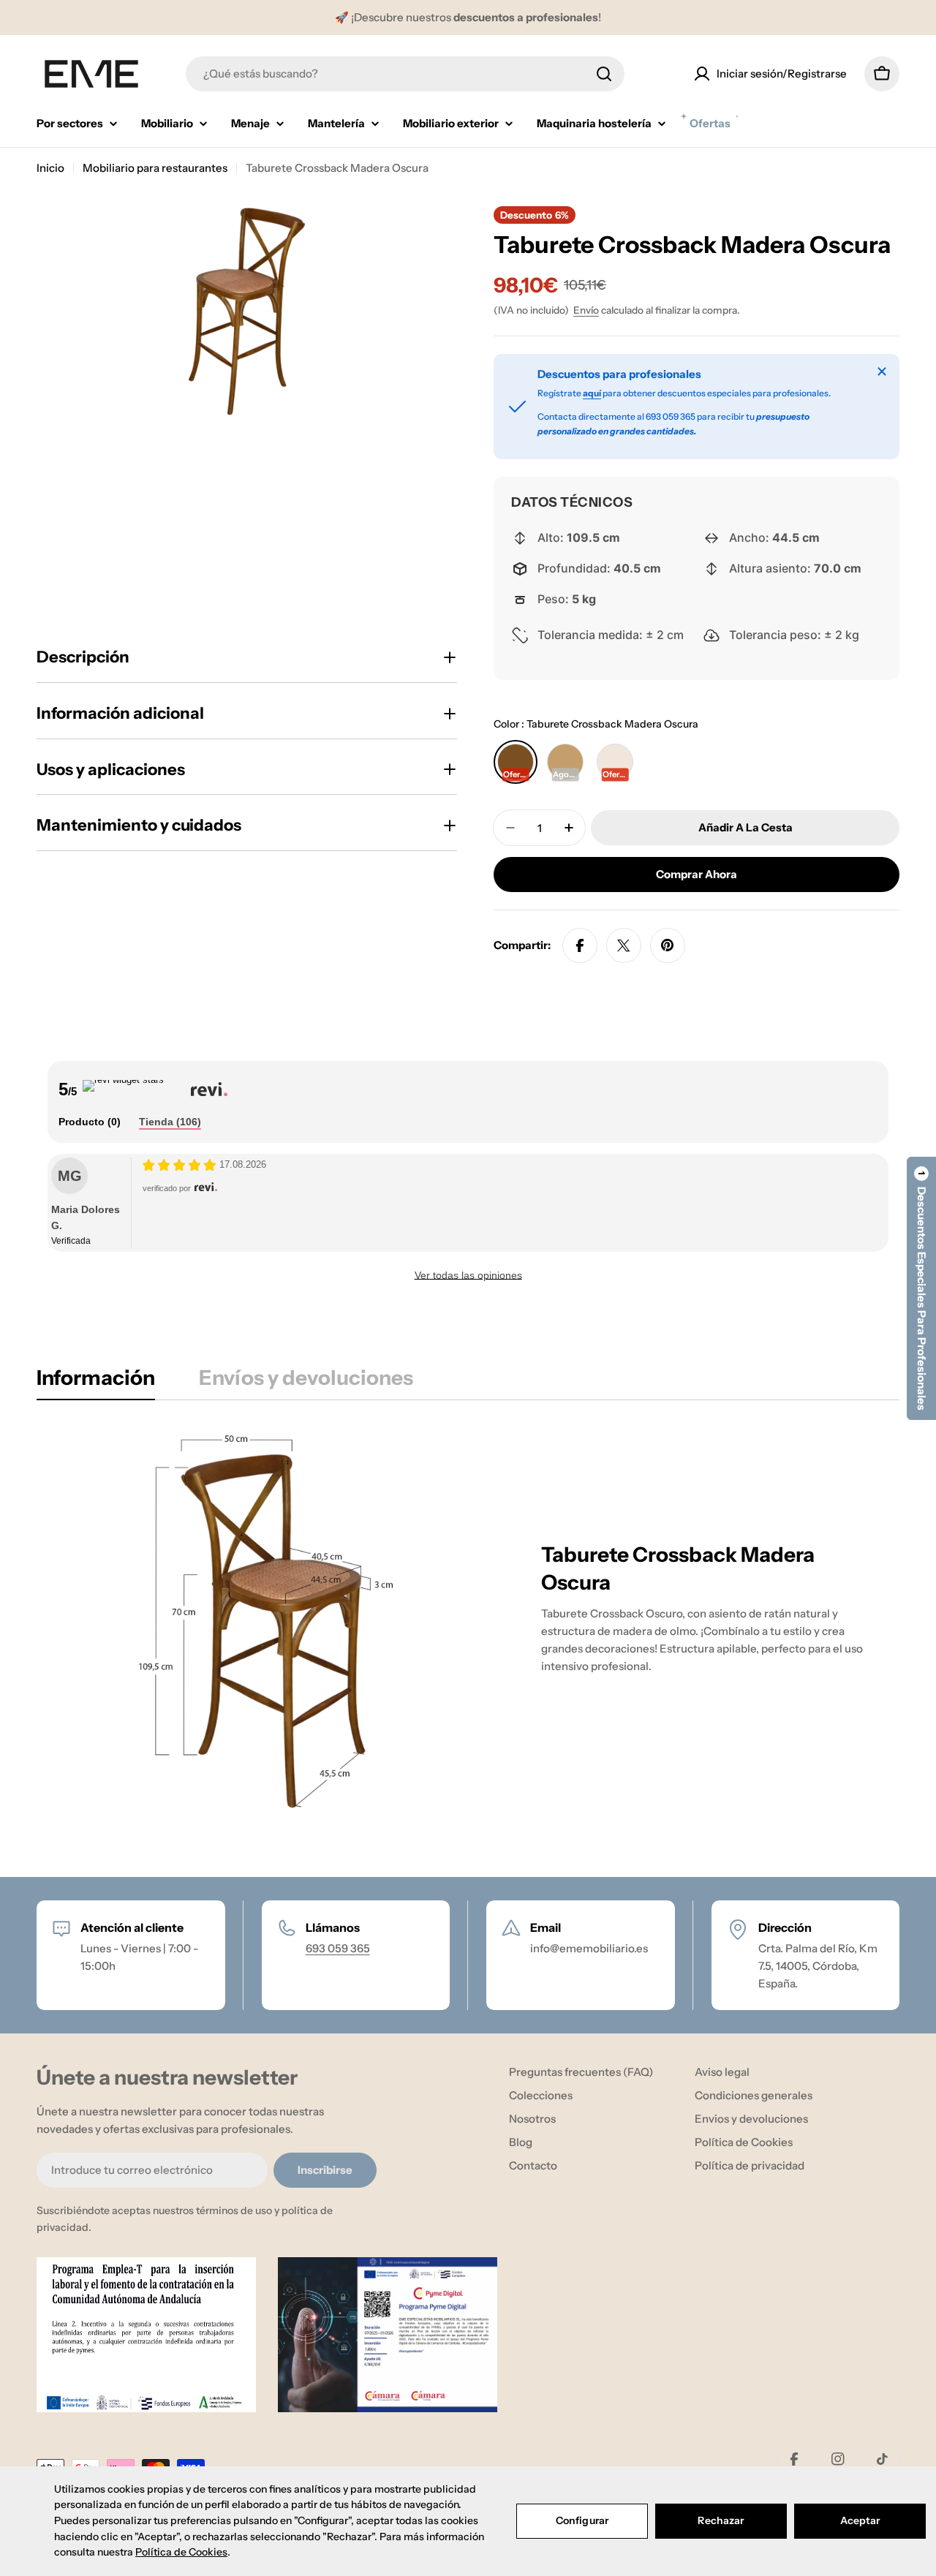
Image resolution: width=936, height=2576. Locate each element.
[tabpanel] (468, 1621)
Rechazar (721, 2520)
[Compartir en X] (624, 945)
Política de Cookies (181, 2552)
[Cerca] (882, 371)
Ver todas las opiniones (468, 1275)
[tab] (90, 1122)
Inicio (50, 168)
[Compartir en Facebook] (580, 945)
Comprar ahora (697, 874)
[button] (921, 1288)
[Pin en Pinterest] (668, 945)
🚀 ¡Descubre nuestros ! (468, 17)
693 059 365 (338, 1948)
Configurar (582, 2520)
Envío (586, 310)
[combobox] (405, 74)
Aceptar (860, 2520)
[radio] (516, 762)
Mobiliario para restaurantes (155, 168)
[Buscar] (604, 74)
